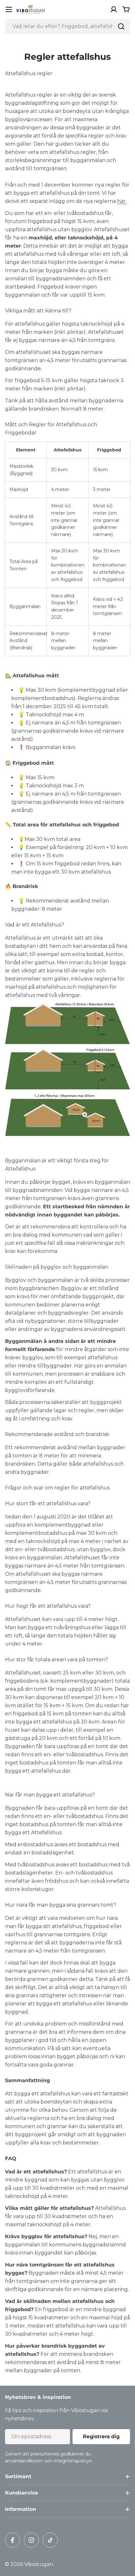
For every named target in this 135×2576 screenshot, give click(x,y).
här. (122, 201)
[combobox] (67, 26)
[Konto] (114, 9)
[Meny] (9, 9)
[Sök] (121, 26)
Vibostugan (39, 2564)
